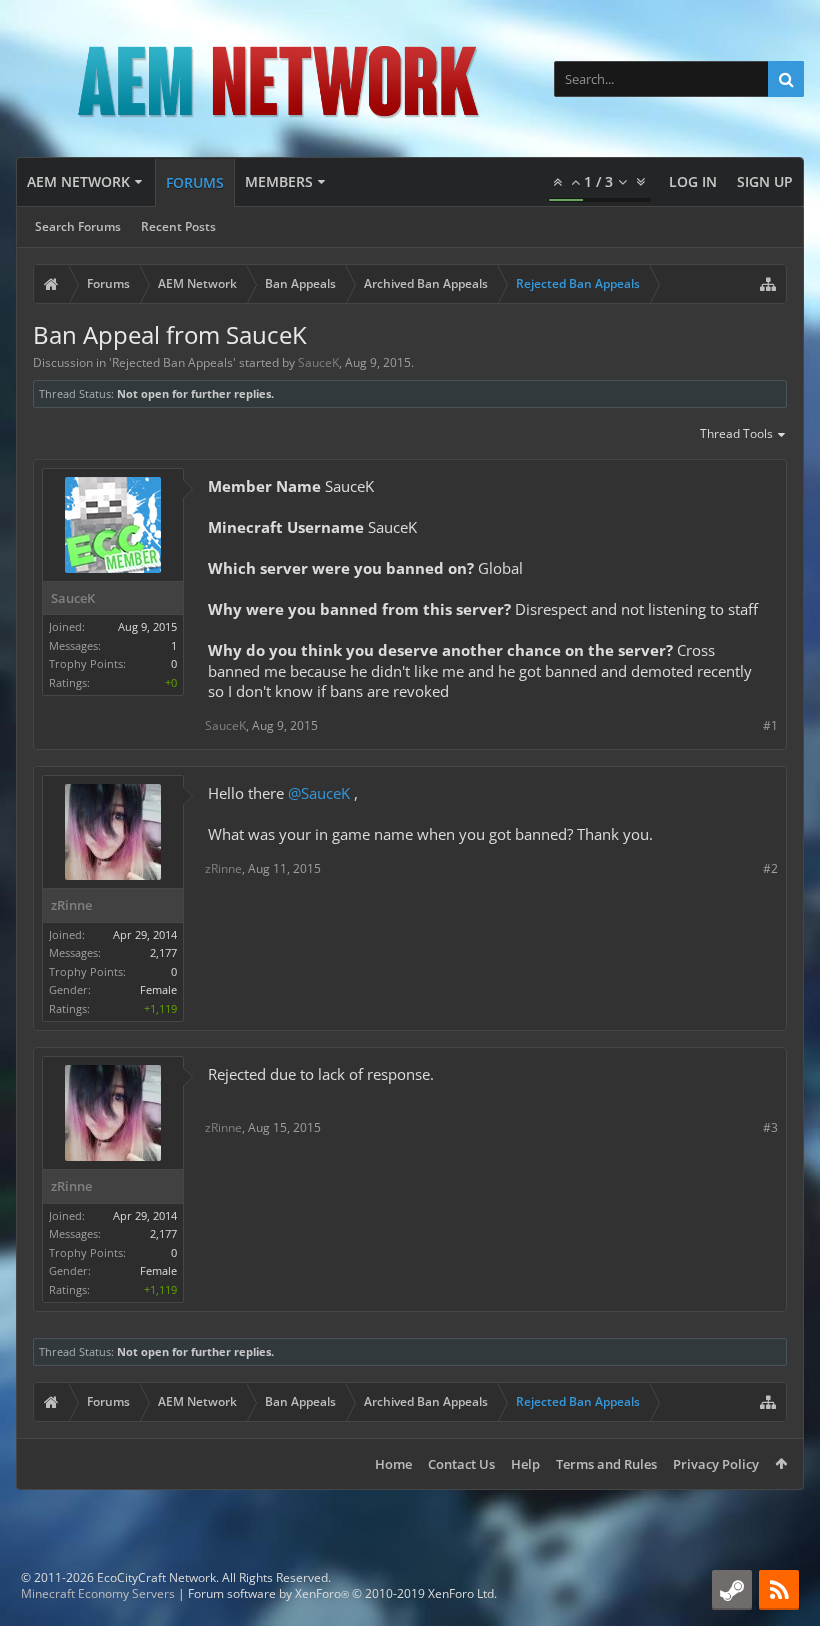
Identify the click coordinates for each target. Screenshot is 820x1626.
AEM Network (78, 181)
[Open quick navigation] (768, 284)
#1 (770, 725)
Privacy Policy (716, 1464)
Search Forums (78, 226)
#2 (770, 868)
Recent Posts (178, 226)
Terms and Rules (606, 1464)
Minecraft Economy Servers (98, 1593)
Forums (195, 182)
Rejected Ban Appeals (172, 362)
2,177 (163, 952)
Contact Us (461, 1464)
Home (393, 1464)
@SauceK (319, 793)
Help (525, 1464)
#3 (770, 1127)
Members (279, 181)
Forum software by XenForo (342, 1593)
